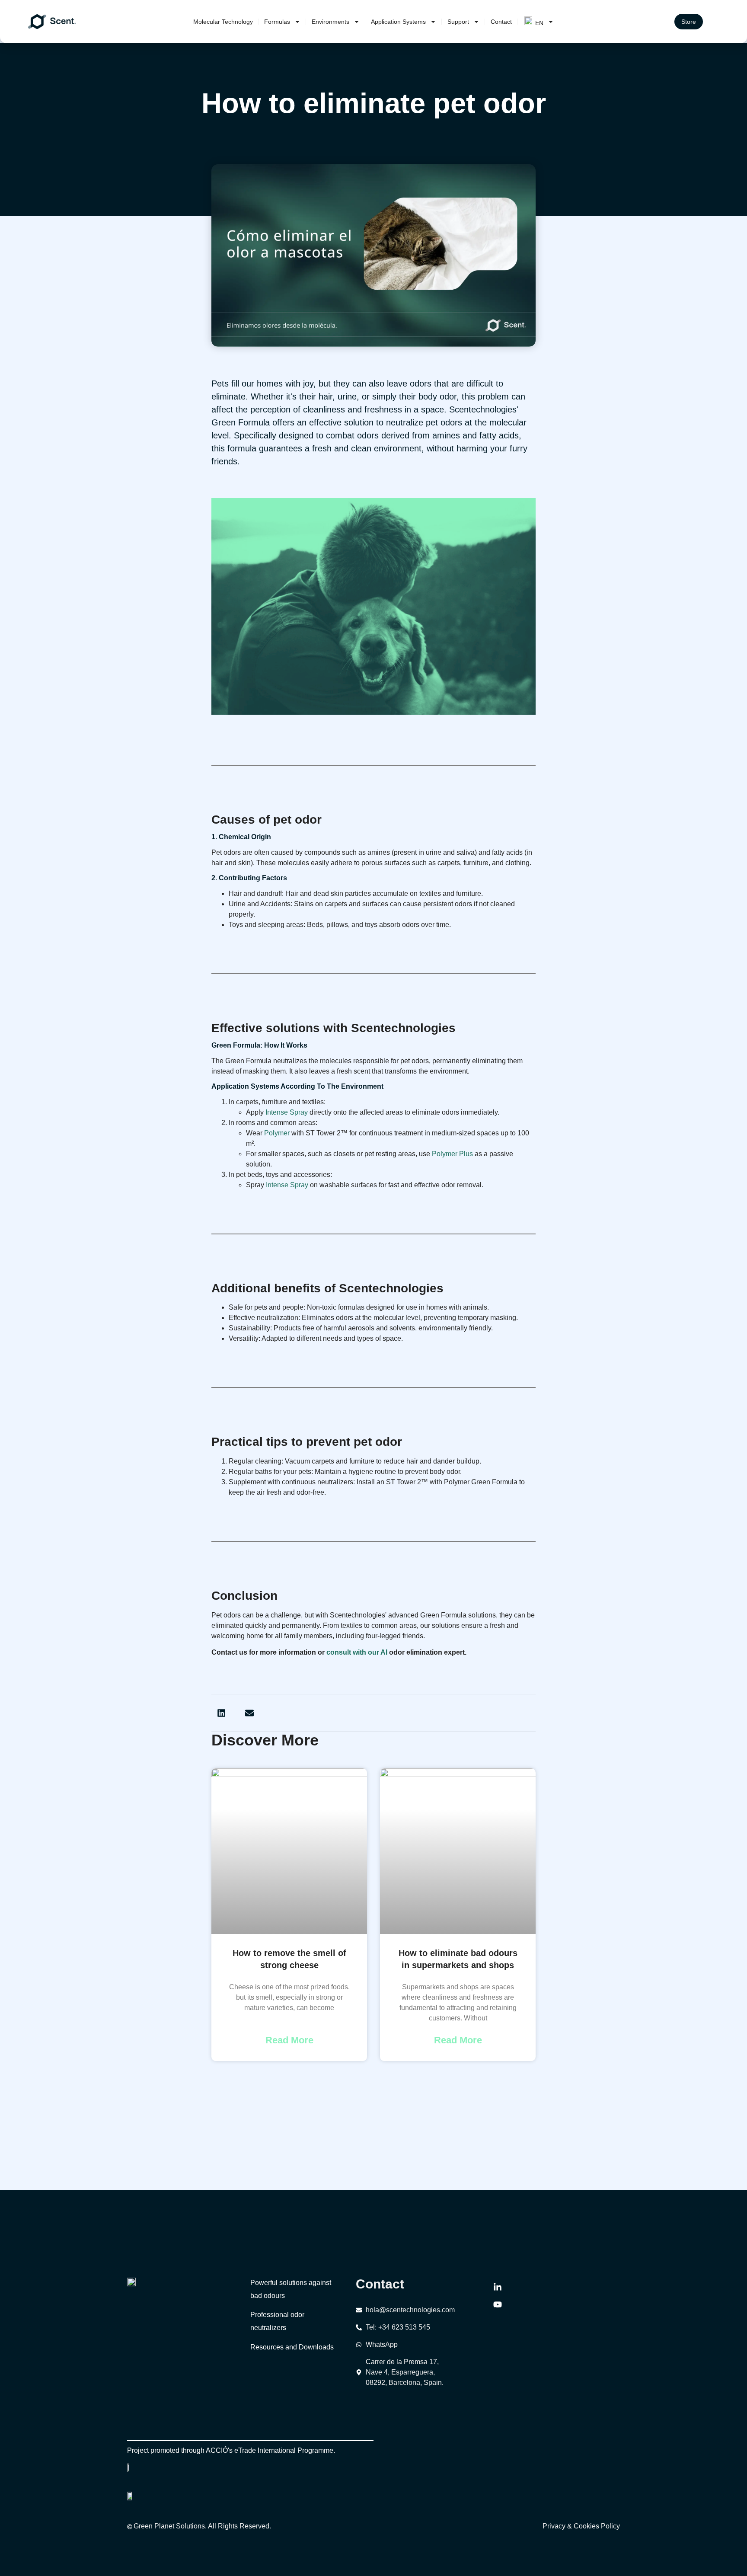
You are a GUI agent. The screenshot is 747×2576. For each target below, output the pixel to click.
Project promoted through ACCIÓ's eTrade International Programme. (231, 2450)
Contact (501, 22)
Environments (330, 22)
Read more (289, 2040)
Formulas (277, 22)
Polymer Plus (452, 1154)
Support (458, 22)
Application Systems (398, 22)
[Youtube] (498, 2304)
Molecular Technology (223, 22)
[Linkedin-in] (498, 2287)
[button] (221, 1713)
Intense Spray (287, 1112)
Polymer (277, 1133)
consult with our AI (357, 1652)
